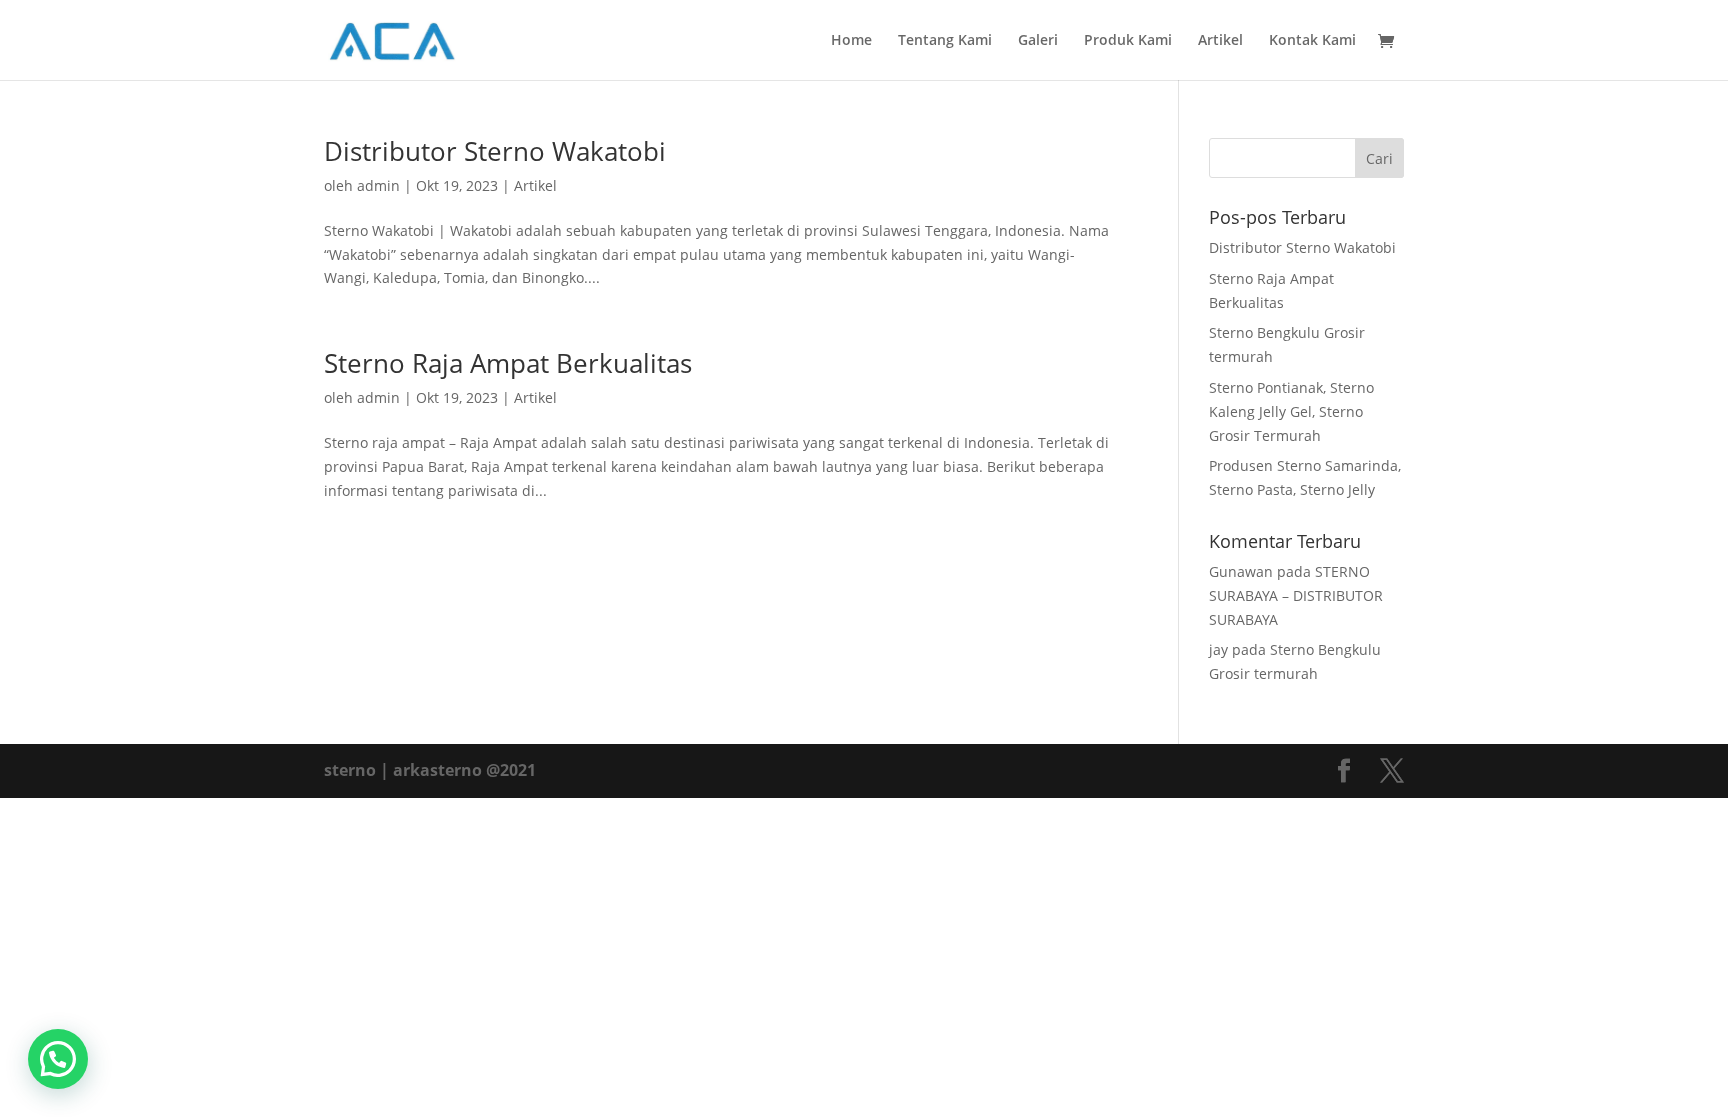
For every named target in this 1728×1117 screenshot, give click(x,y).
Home (851, 41)
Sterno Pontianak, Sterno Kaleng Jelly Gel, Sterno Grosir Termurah (1291, 411)
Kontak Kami (1312, 41)
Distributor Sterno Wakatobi (495, 151)
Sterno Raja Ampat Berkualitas (508, 363)
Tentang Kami (945, 41)
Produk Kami (1128, 41)
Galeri (1038, 41)
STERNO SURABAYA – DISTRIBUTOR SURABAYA (1296, 595)
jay (1218, 649)
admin (378, 185)
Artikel (1220, 41)
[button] (58, 1059)
